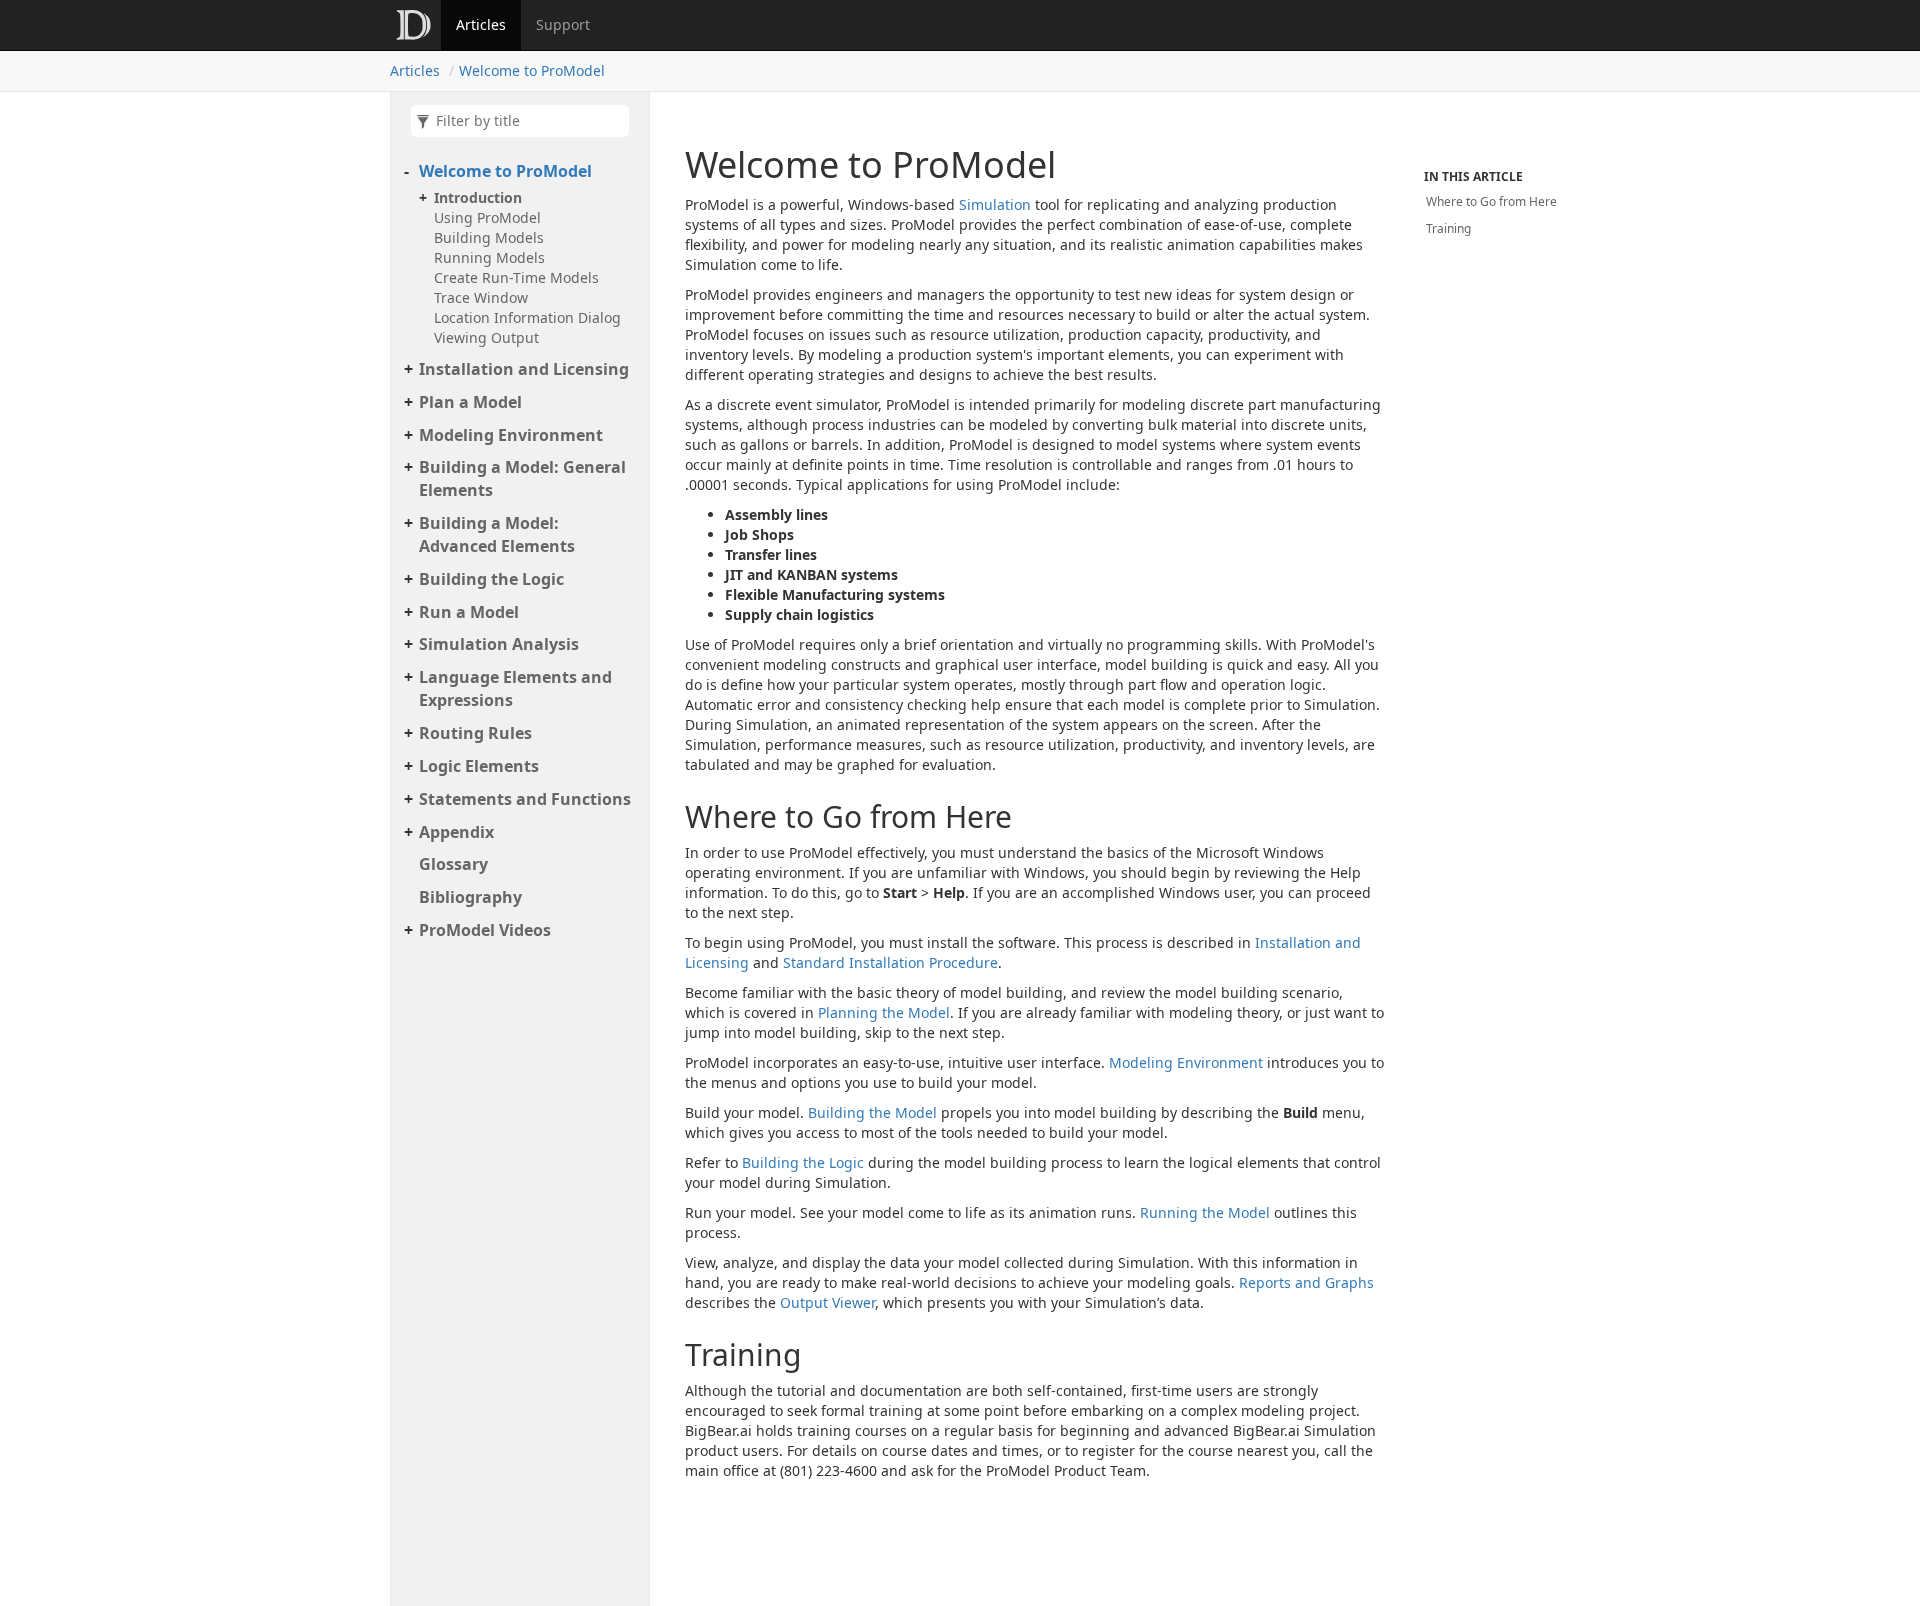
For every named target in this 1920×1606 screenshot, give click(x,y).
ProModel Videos (485, 930)
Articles (481, 24)
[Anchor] (665, 816)
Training (1448, 228)
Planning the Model (884, 1012)
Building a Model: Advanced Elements (497, 534)
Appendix (456, 832)
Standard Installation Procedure (890, 962)
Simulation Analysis (499, 644)
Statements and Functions (525, 799)
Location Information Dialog (527, 317)
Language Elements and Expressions (515, 688)
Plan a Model (470, 402)
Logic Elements (479, 766)
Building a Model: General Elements (522, 478)
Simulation (995, 204)
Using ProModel (487, 217)
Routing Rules (475, 733)
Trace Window (481, 297)
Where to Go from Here (1491, 201)
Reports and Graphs (1306, 1282)
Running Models (489, 257)
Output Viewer (827, 1302)
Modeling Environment (511, 435)
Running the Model (1205, 1212)
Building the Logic (491, 579)
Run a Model (469, 612)
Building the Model (872, 1112)
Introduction (478, 197)
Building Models (489, 237)
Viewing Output (486, 337)
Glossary (453, 864)
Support (563, 24)
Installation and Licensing (524, 369)
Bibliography (470, 897)
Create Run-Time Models (516, 277)
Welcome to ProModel (532, 70)
